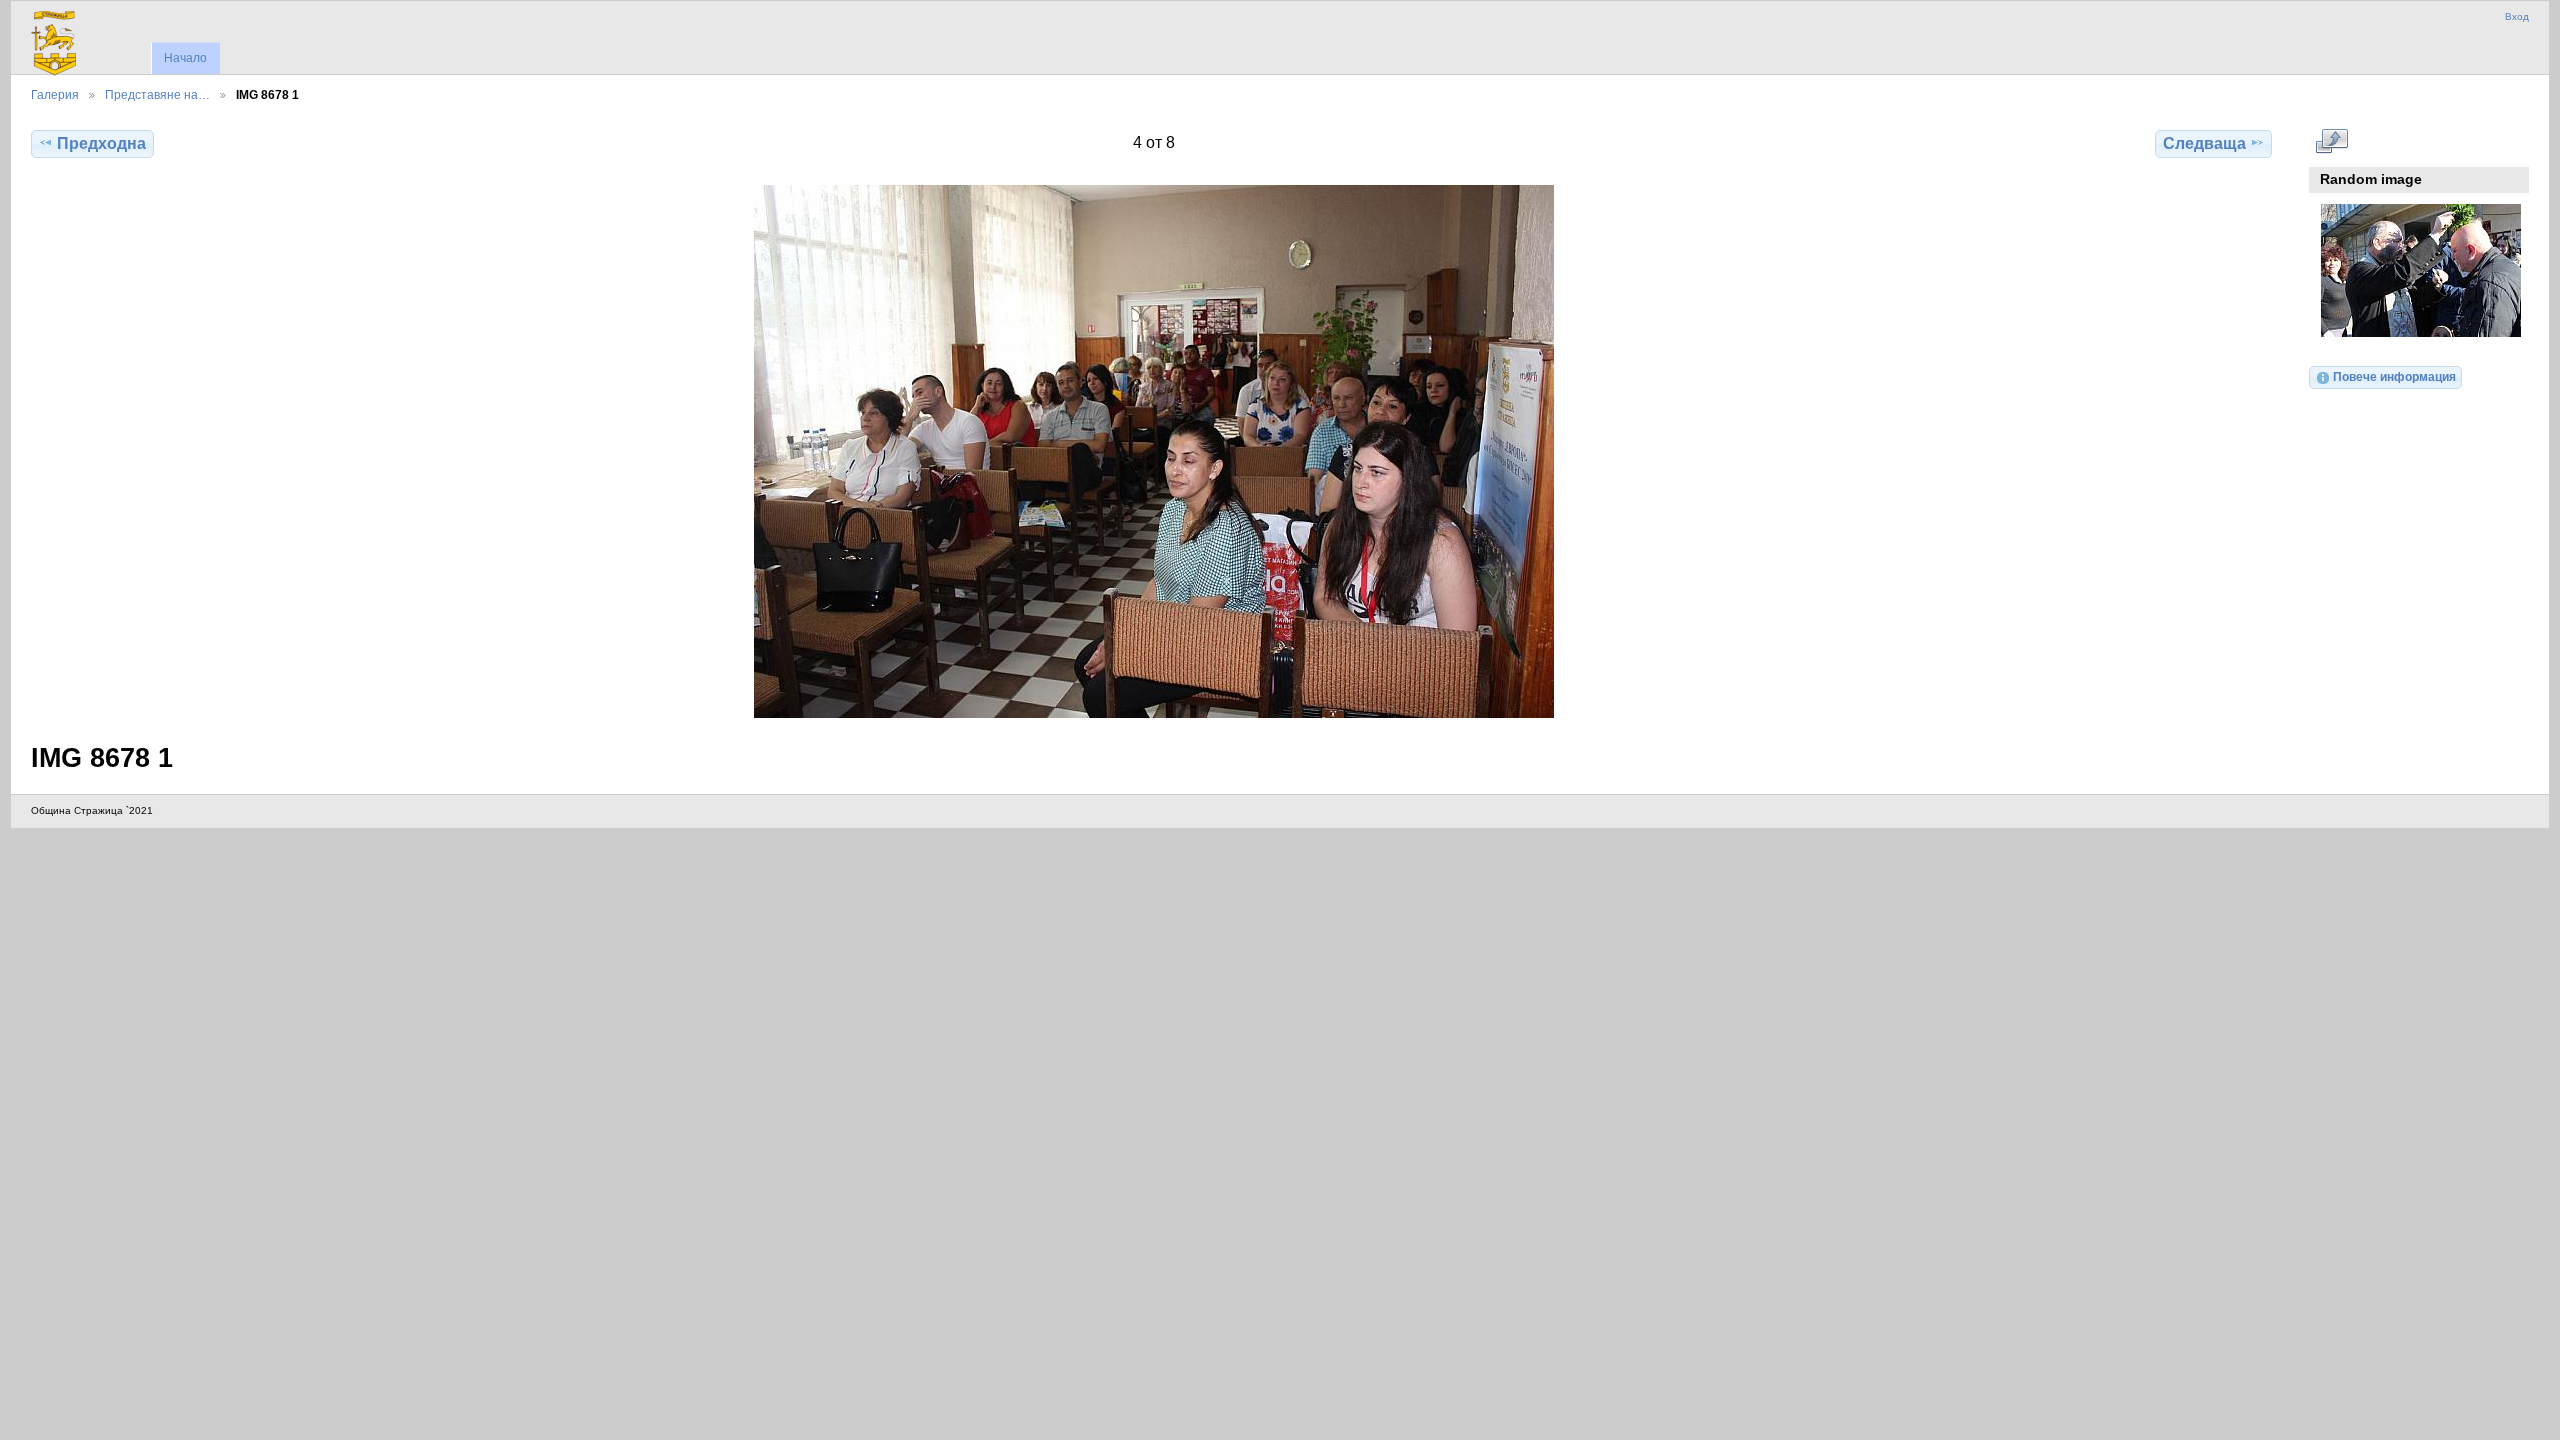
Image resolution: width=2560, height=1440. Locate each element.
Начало (185, 58)
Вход (2517, 16)
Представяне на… (157, 94)
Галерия (55, 94)
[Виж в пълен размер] (1153, 451)
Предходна (101, 143)
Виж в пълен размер (2331, 141)
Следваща (2204, 143)
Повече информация (2394, 376)
